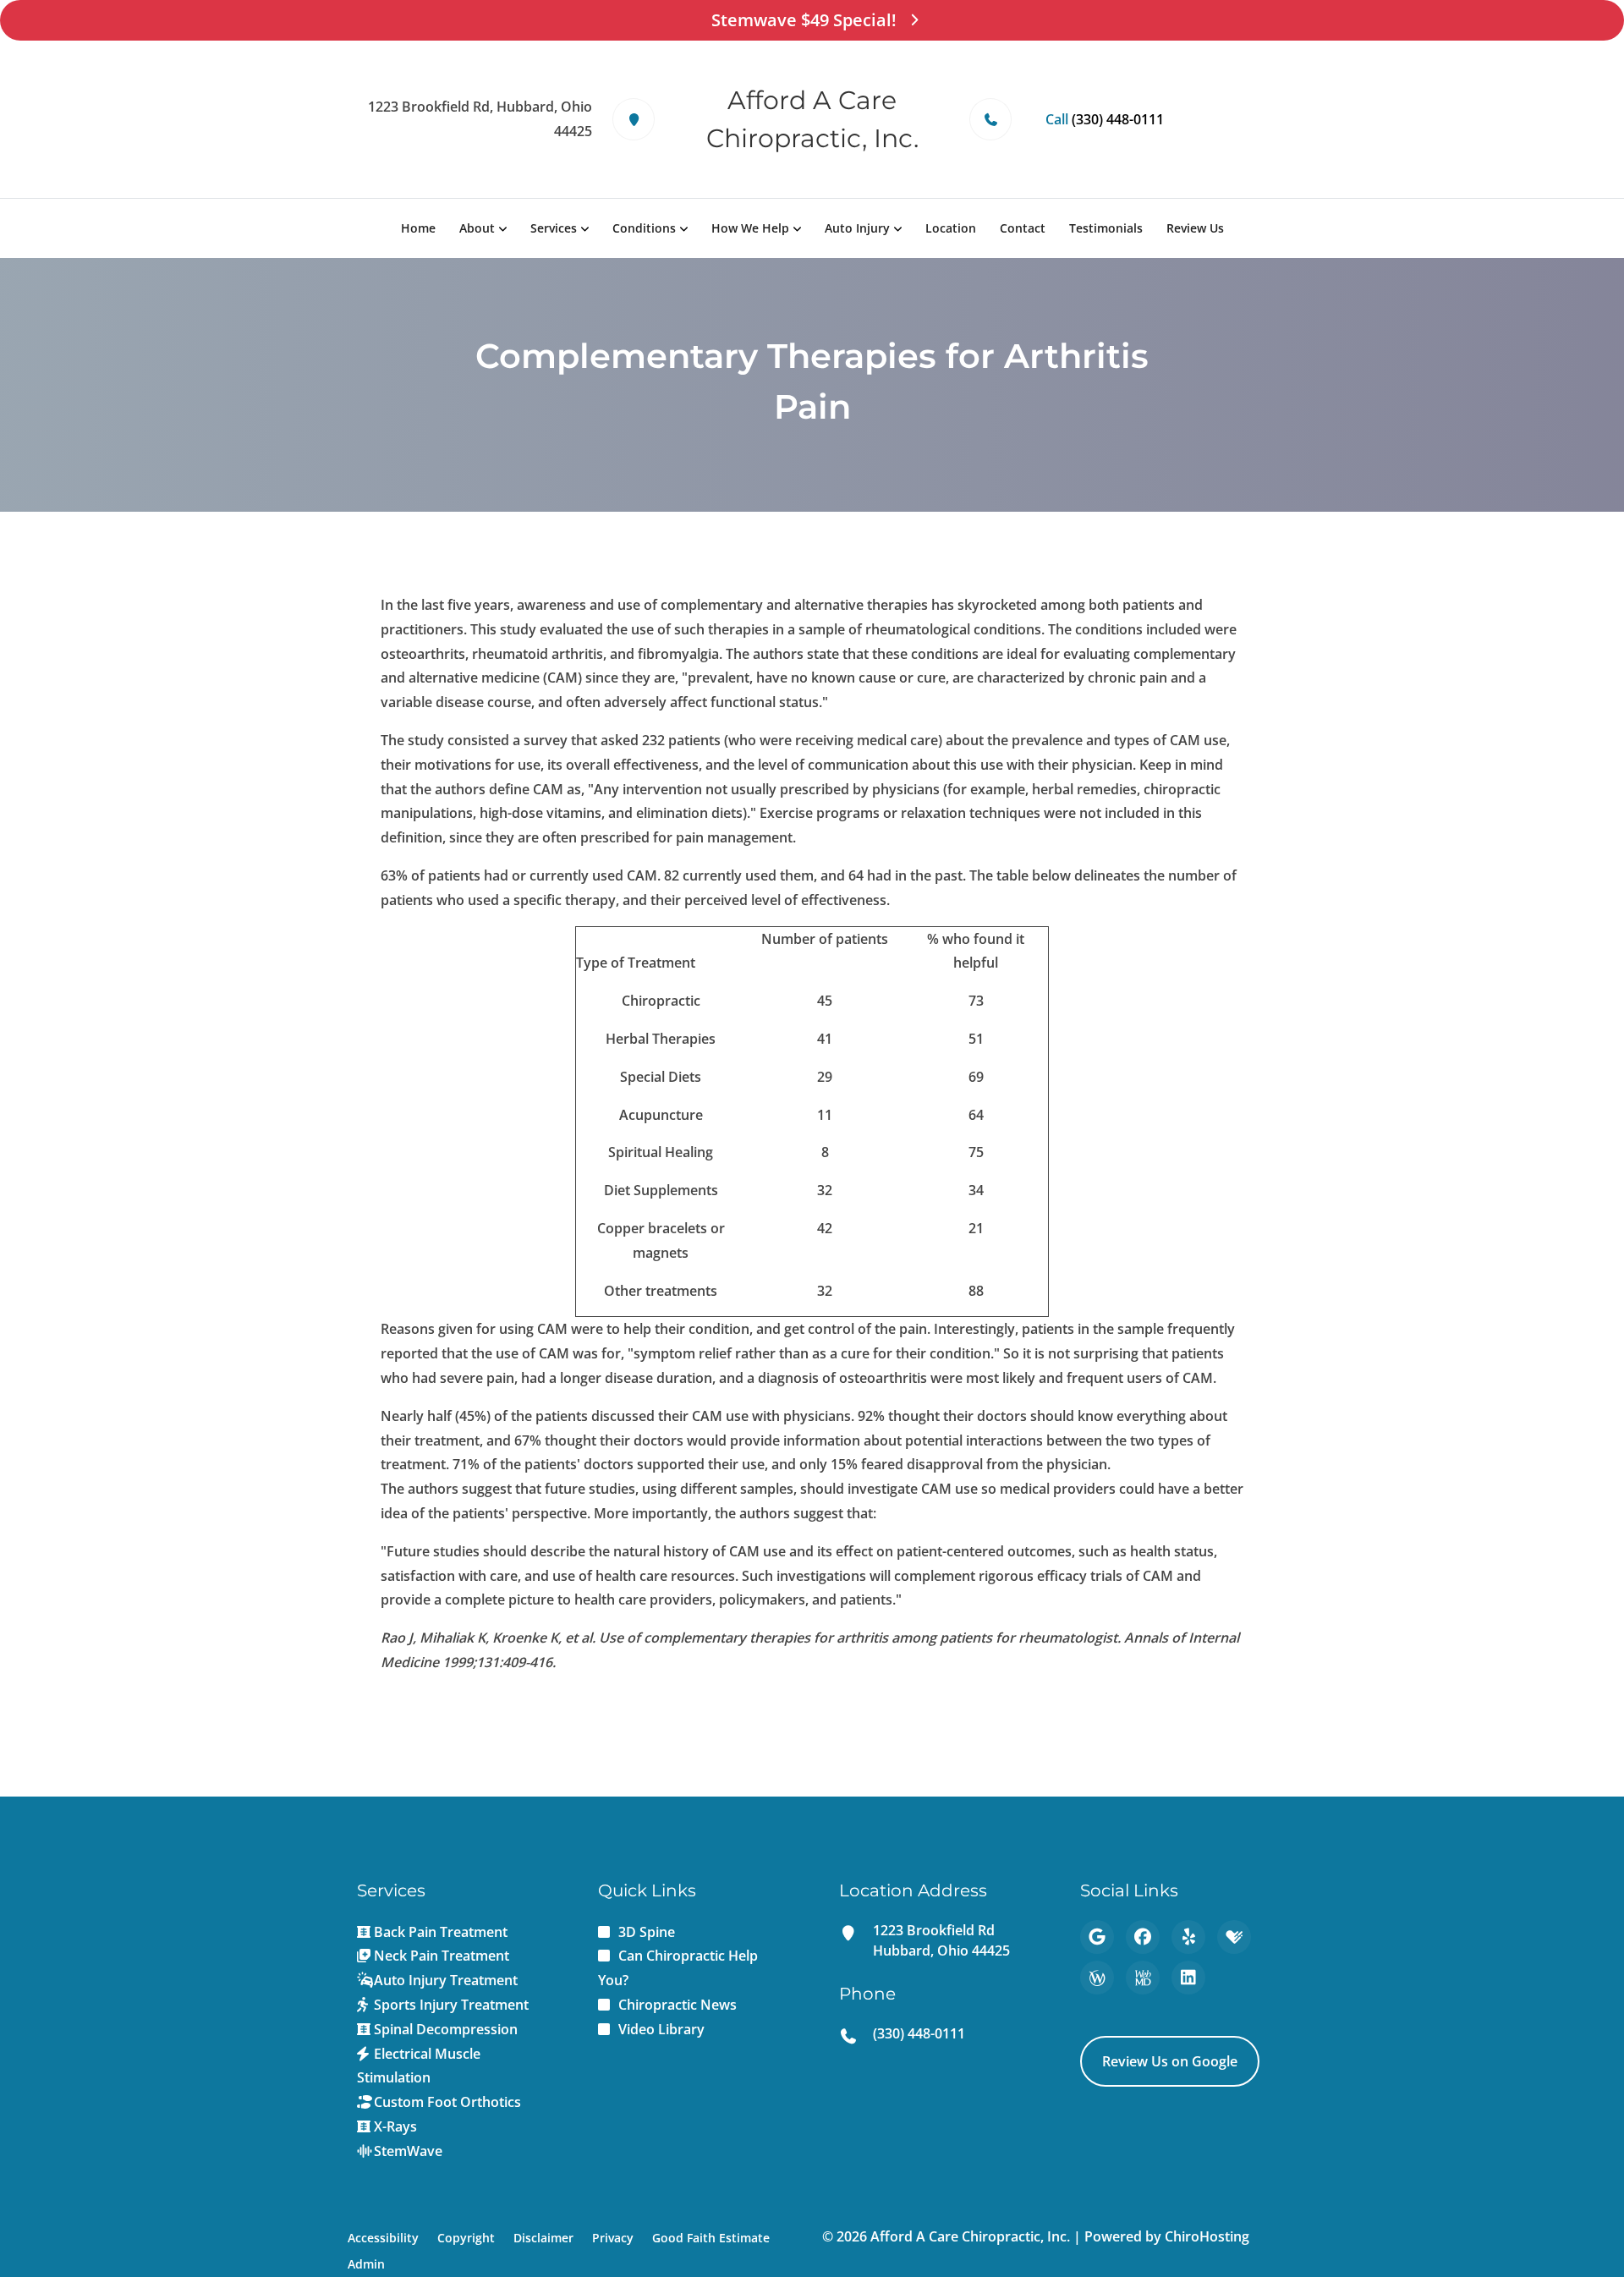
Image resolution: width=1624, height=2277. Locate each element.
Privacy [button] (613, 2238)
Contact (1023, 228)
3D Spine (647, 1932)
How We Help (750, 228)
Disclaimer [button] (543, 2238)
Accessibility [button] (383, 2238)
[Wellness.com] (1097, 1978)
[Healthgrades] (1234, 1937)
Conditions (644, 228)
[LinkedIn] (1188, 1978)
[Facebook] (1143, 1937)
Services (554, 228)
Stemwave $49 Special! (804, 20)
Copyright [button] (466, 2238)
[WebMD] (1143, 1978)
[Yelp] (1188, 1937)
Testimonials (1106, 228)
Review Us (1195, 228)
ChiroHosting (1207, 2236)
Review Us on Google (1170, 2061)
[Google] (1097, 1937)
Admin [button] (366, 2264)
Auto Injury (857, 228)
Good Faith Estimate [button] (711, 2238)
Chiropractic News (678, 2005)
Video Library (661, 2029)
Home (418, 228)
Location (951, 228)
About (477, 228)
